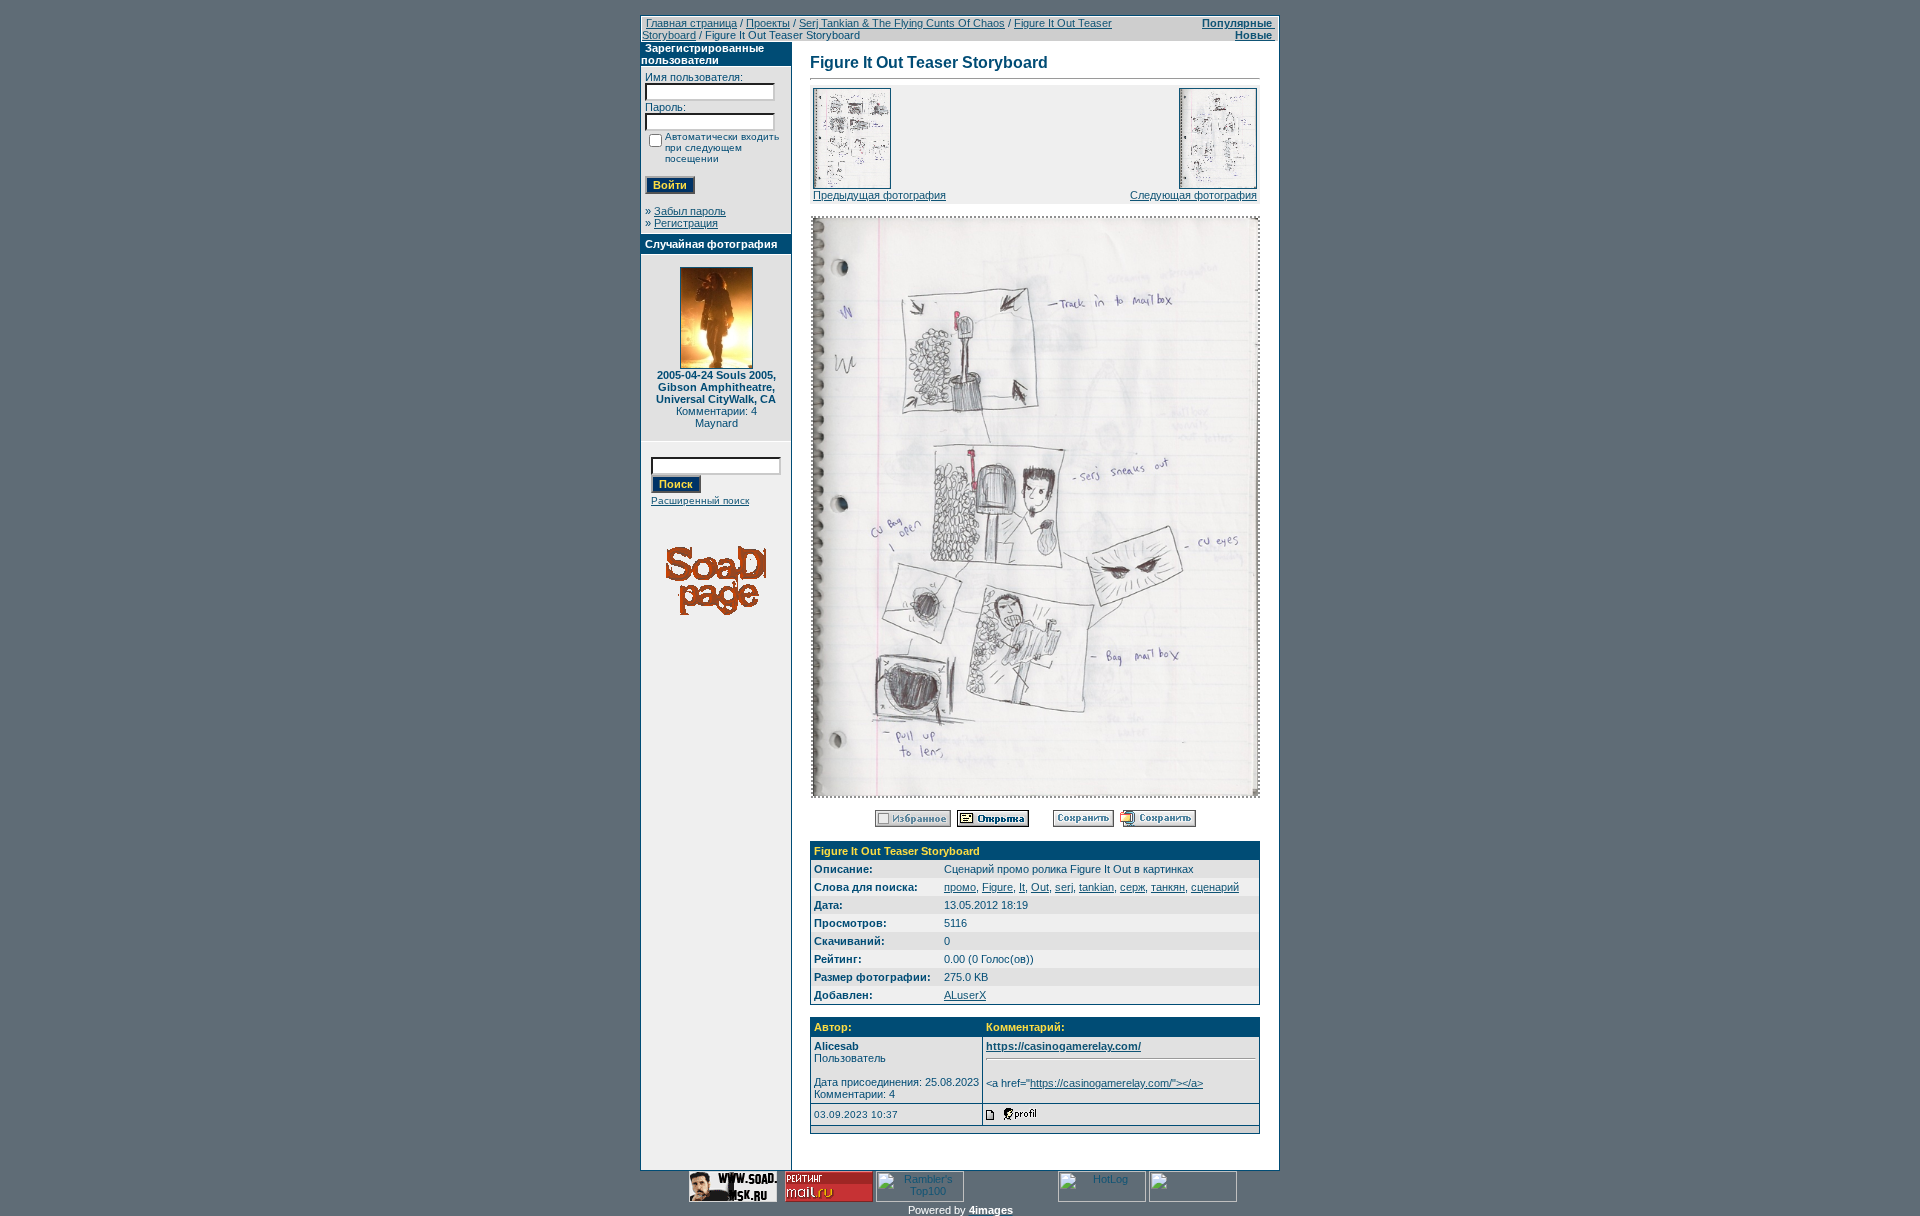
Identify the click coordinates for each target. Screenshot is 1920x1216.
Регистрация (686, 223)
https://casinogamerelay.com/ (1063, 1046)
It (1022, 887)
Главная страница (691, 23)
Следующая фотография (1193, 195)
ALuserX (965, 995)
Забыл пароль (690, 211)
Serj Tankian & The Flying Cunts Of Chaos (902, 23)
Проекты (768, 23)
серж (1132, 887)
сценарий (1215, 887)
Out (1040, 887)
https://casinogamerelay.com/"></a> (1116, 1083)
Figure (997, 887)
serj (1064, 887)
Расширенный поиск (700, 500)
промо (960, 887)
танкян (1168, 887)
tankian (1096, 887)
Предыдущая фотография (879, 195)
